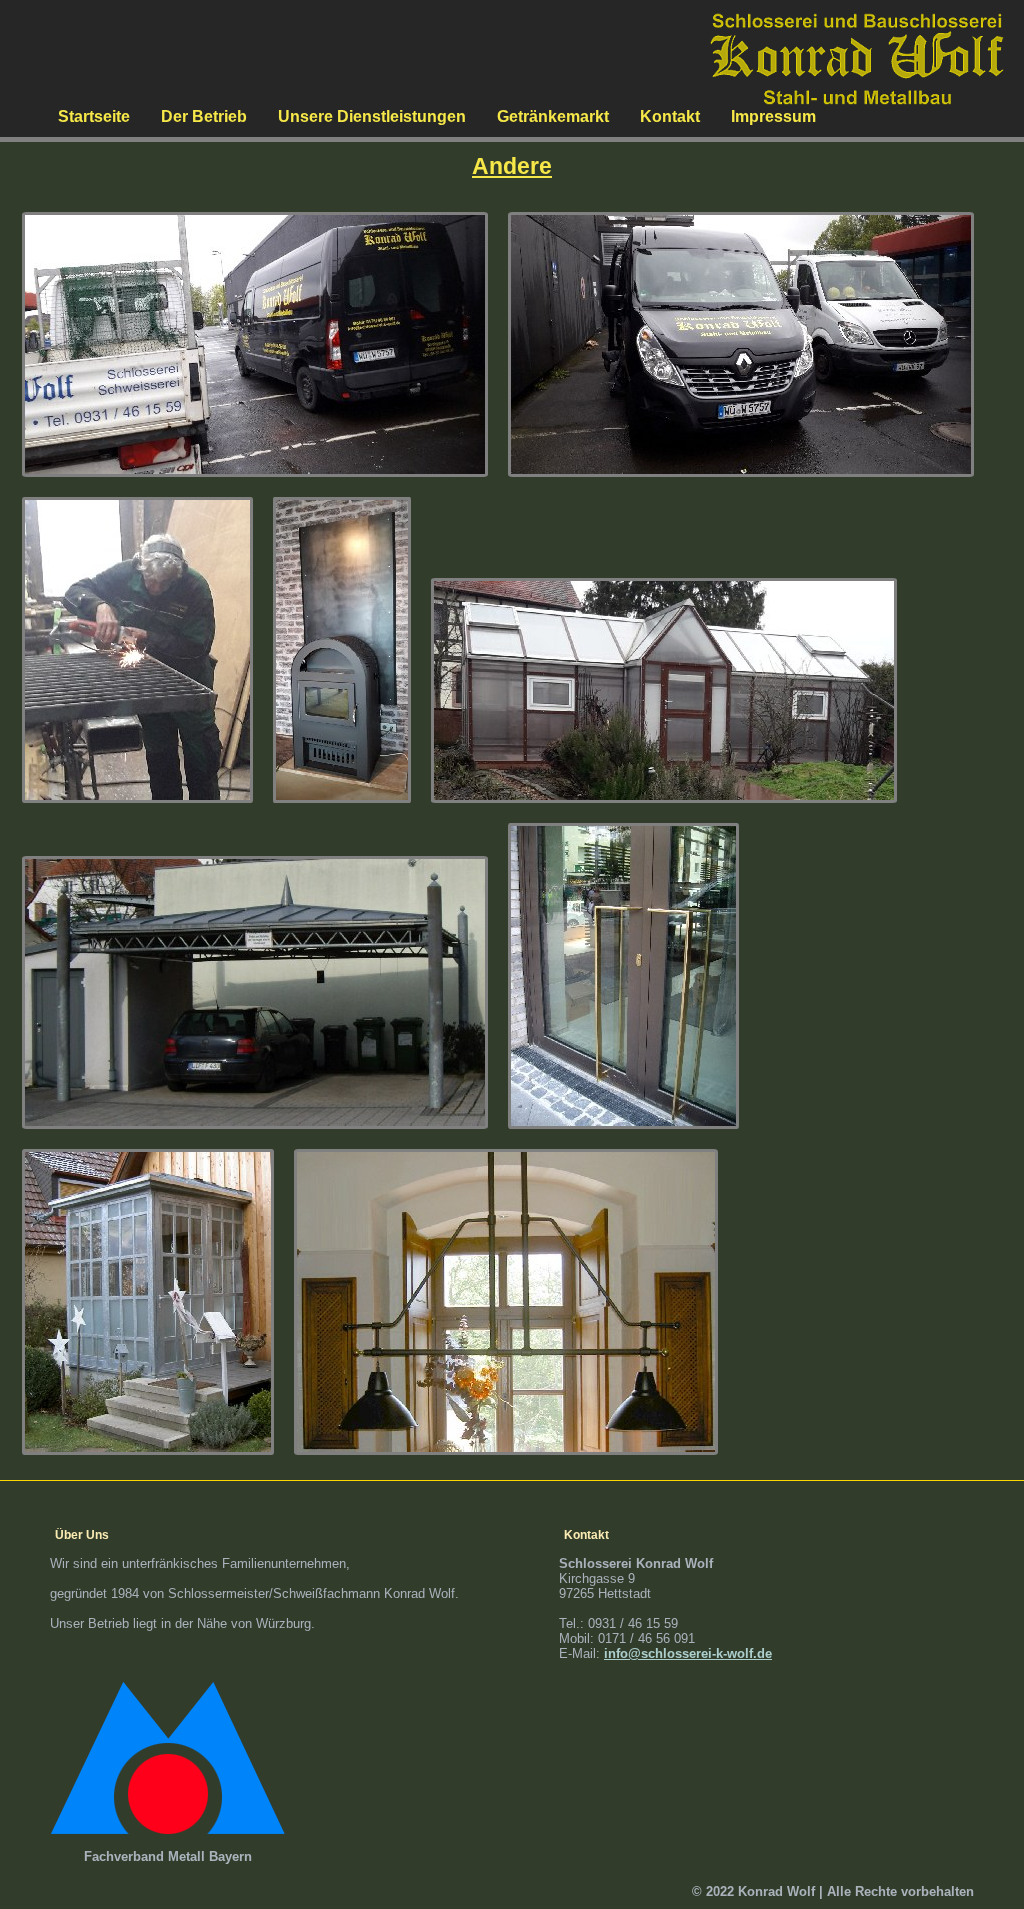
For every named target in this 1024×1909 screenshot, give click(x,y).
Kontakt (670, 116)
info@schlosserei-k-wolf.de (688, 1653)
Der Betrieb (204, 116)
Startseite (94, 116)
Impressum (773, 116)
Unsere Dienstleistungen (372, 116)
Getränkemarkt (553, 116)
